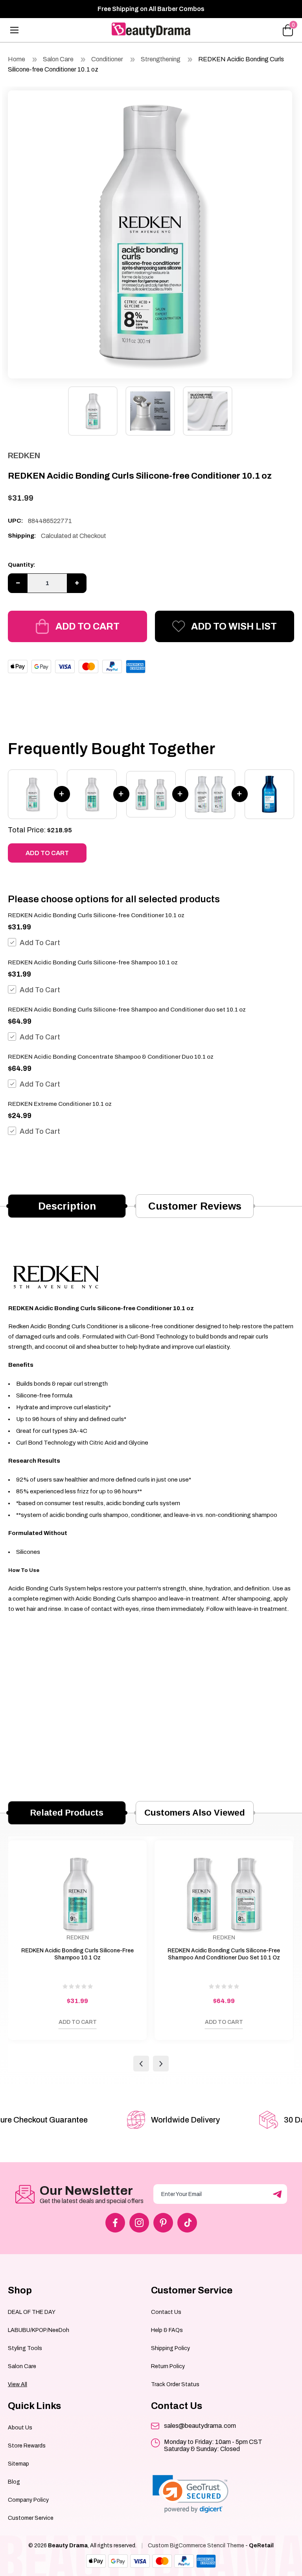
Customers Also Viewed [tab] (195, 1813)
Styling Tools (25, 2348)
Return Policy (168, 2366)
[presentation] (141, 2064)
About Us (20, 2428)
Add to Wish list (234, 626)
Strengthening (161, 59)
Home (17, 59)
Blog (14, 2482)
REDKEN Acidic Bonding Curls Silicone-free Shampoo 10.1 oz (93, 962)
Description (67, 1206)
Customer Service (31, 2518)
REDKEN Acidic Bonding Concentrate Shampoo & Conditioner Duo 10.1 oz (111, 1057)
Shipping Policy (170, 2348)
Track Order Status (175, 2384)
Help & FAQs (167, 2330)
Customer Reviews (195, 1206)
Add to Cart (87, 626)
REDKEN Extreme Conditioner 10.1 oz (60, 1104)
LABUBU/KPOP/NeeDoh (39, 2330)
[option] (150, 232)
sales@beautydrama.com (200, 2426)
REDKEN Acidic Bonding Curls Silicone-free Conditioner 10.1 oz (96, 915)
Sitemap (18, 2464)
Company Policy (28, 2500)
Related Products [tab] (67, 1813)
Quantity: (22, 565)
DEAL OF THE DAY (32, 2312)
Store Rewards (27, 2446)
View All (17, 2384)
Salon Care (58, 59)
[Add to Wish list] (18, 2024)
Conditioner (107, 59)
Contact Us (166, 2312)
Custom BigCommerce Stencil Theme (196, 2546)
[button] (191, 2494)
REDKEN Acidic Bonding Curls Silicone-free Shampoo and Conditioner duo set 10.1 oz (127, 1010)
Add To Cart (40, 943)
